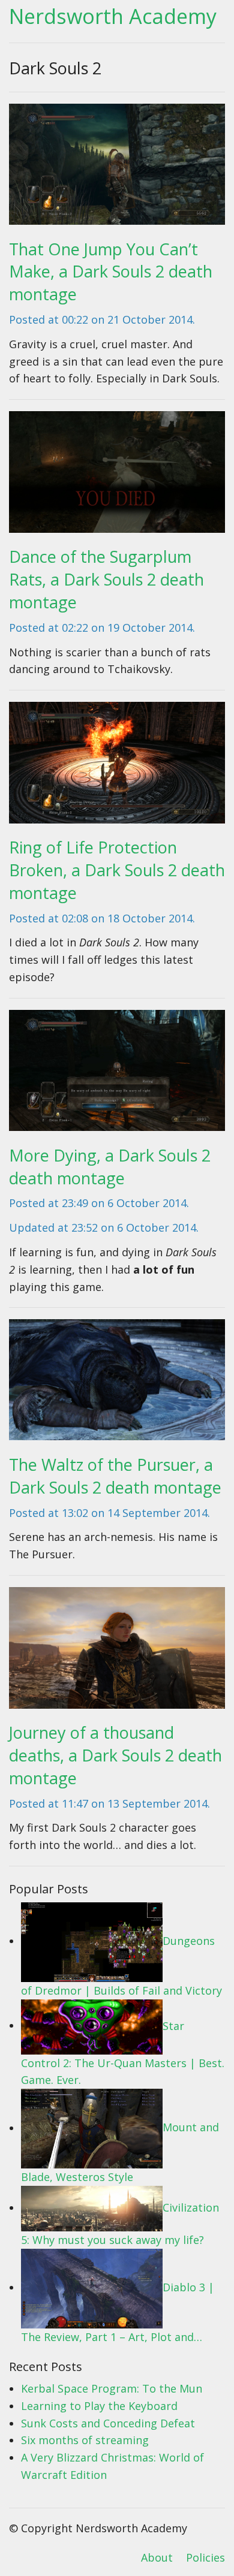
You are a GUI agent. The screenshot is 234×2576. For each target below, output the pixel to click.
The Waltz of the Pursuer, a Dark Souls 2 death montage (115, 1476)
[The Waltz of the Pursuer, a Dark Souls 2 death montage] (117, 1384)
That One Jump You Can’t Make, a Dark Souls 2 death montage (111, 272)
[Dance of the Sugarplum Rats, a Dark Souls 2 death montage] (117, 476)
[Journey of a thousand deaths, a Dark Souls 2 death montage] (117, 1652)
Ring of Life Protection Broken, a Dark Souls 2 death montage (117, 870)
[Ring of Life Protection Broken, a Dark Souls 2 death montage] (117, 767)
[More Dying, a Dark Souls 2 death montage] (117, 1074)
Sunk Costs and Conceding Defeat (108, 2423)
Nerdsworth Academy (113, 16)
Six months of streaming (85, 2440)
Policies (205, 2557)
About (157, 2557)
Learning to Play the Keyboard (99, 2406)
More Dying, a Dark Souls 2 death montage (110, 1167)
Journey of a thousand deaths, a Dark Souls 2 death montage (115, 1755)
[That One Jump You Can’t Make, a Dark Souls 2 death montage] (117, 168)
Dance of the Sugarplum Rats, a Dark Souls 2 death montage (106, 579)
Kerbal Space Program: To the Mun (112, 2388)
